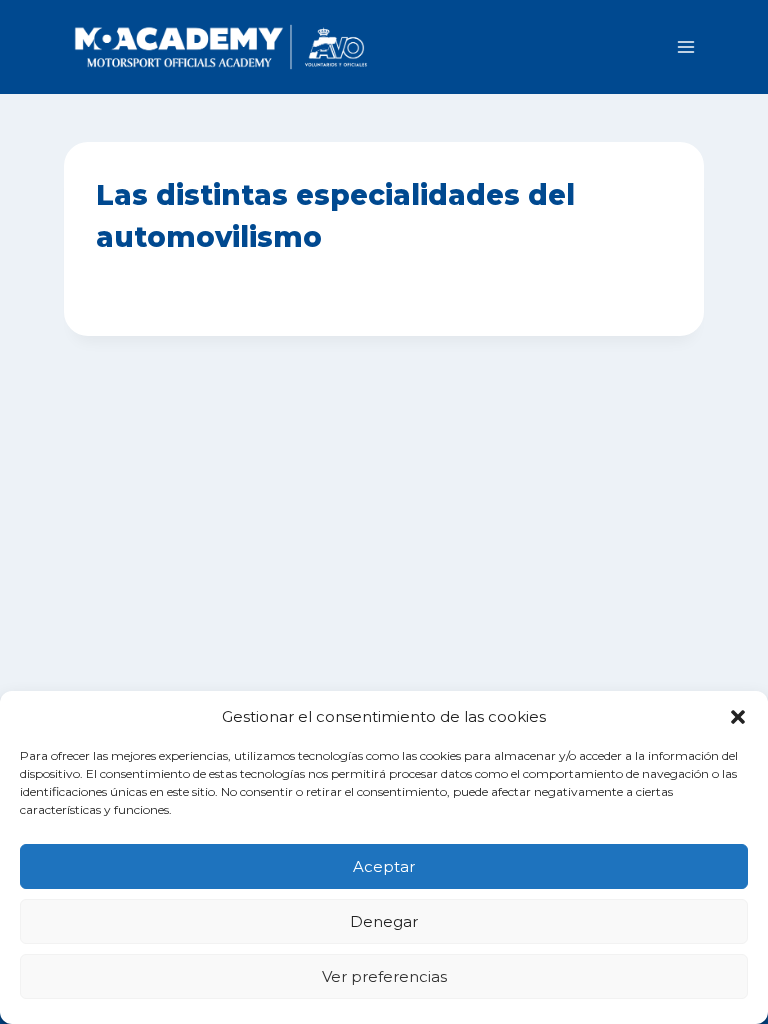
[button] (738, 717)
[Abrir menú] (685, 46)
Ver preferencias (384, 976)
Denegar (384, 921)
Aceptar (384, 866)
